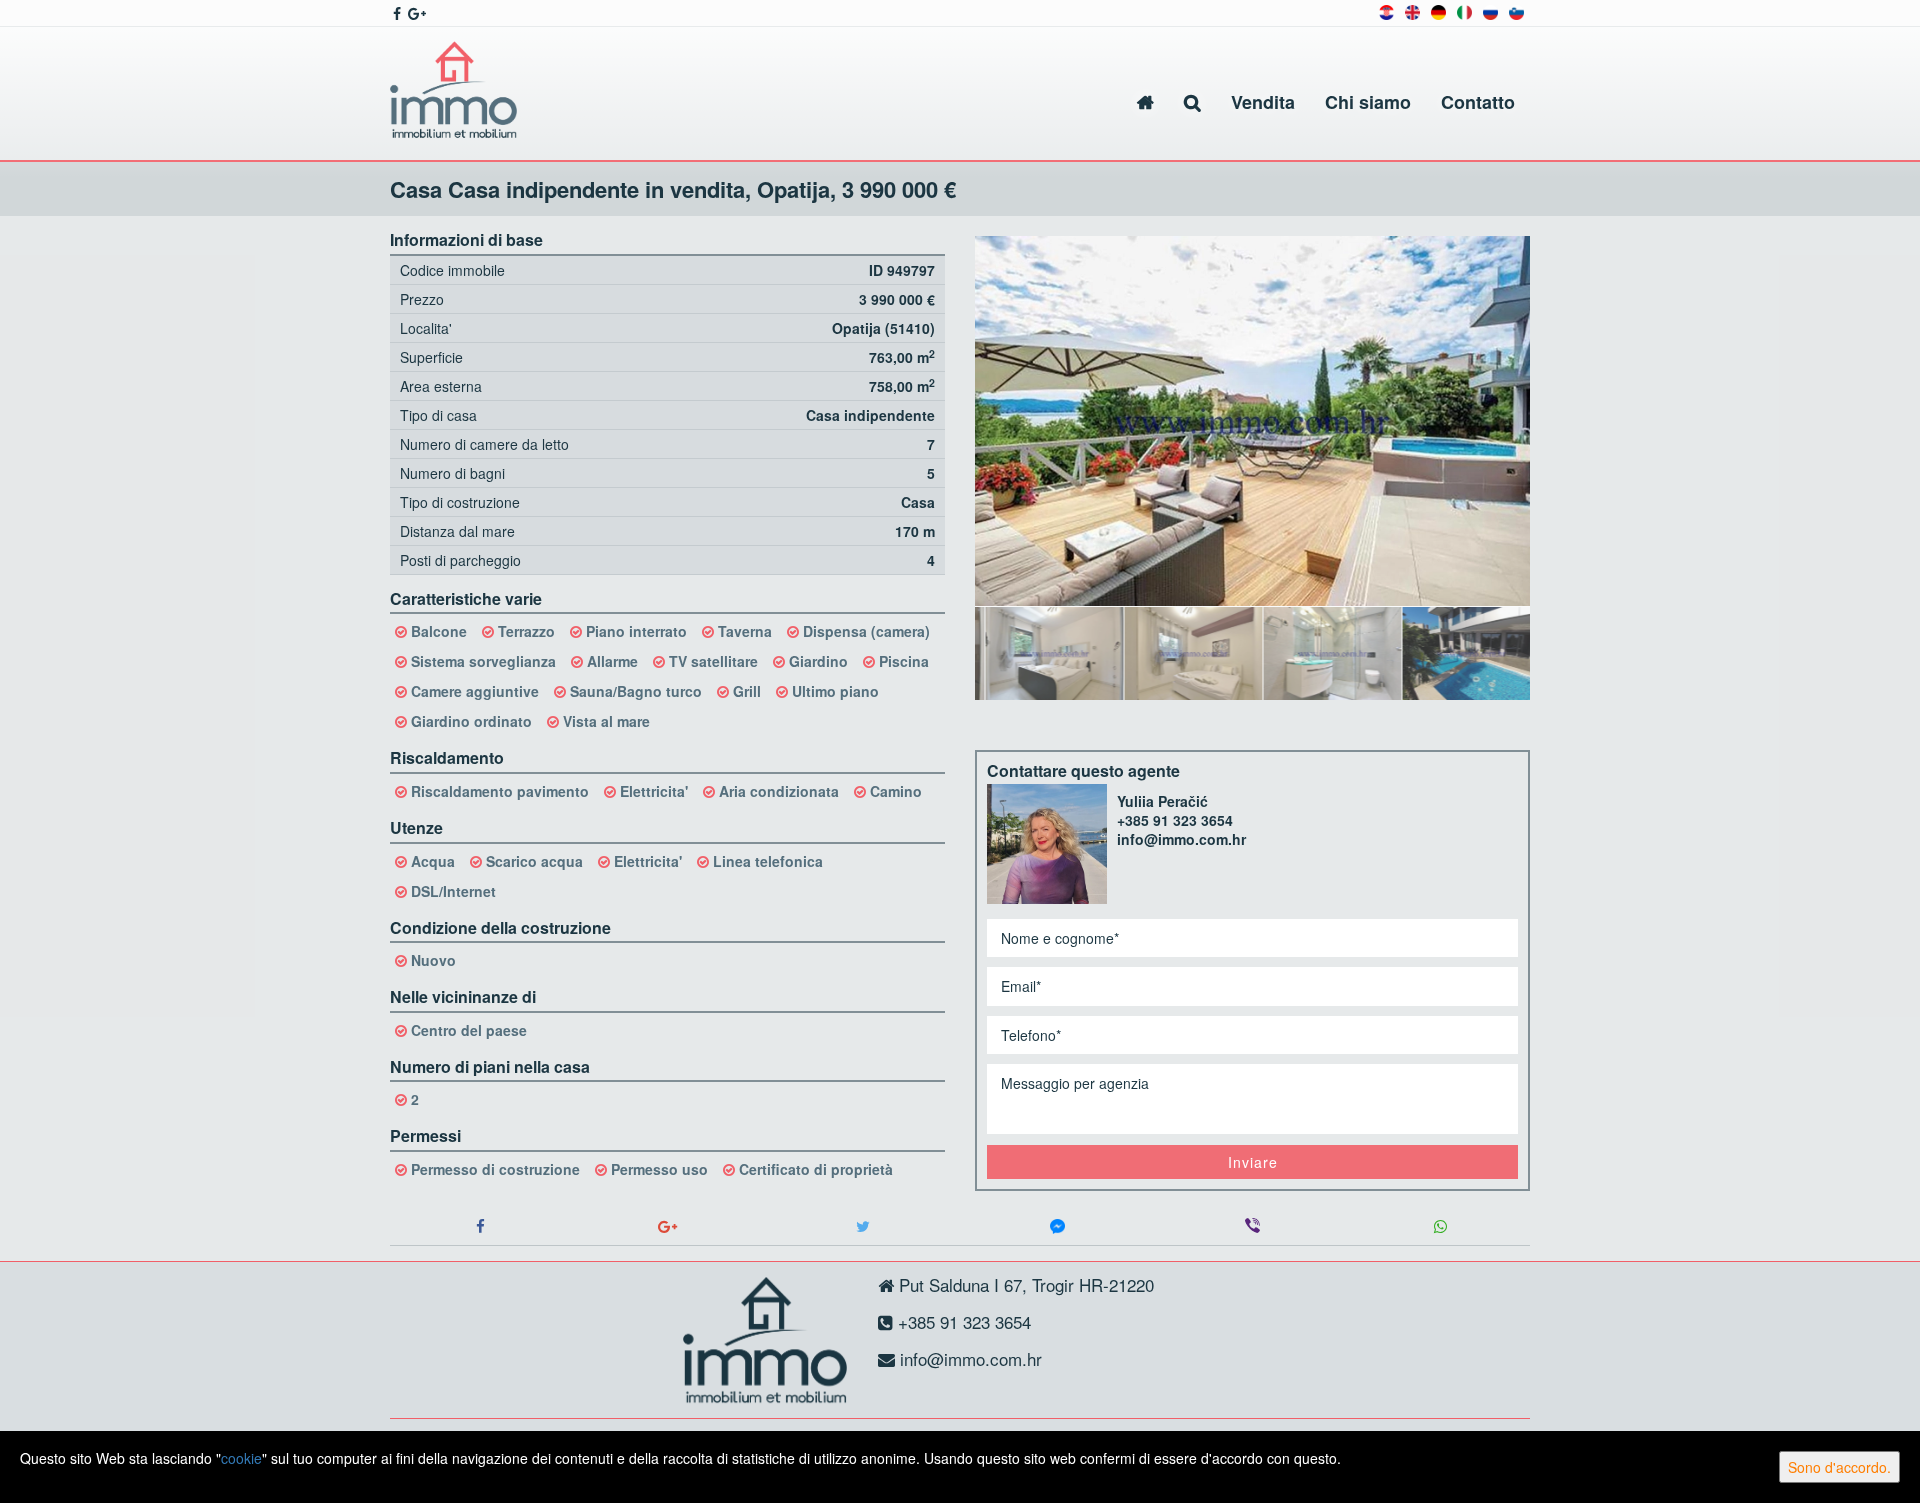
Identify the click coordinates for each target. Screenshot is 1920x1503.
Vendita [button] (1263, 102)
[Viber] (1252, 1226)
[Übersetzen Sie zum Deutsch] (1438, 10)
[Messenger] (1057, 1226)
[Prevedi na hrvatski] (1386, 10)
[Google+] (667, 1226)
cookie (241, 1458)
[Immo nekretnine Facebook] (395, 13)
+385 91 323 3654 (1175, 820)
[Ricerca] (1192, 102)
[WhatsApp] (1440, 1226)
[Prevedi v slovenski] (1516, 10)
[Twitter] (862, 1226)
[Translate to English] (1412, 10)
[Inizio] (1145, 102)
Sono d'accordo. (1839, 1467)
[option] (1044, 652)
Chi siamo (1368, 102)
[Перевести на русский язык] (1490, 10)
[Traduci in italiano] (1464, 10)
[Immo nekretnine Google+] (415, 13)
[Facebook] (480, 1226)
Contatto (1478, 102)
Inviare (1253, 1162)
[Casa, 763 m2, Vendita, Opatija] (1252, 421)
